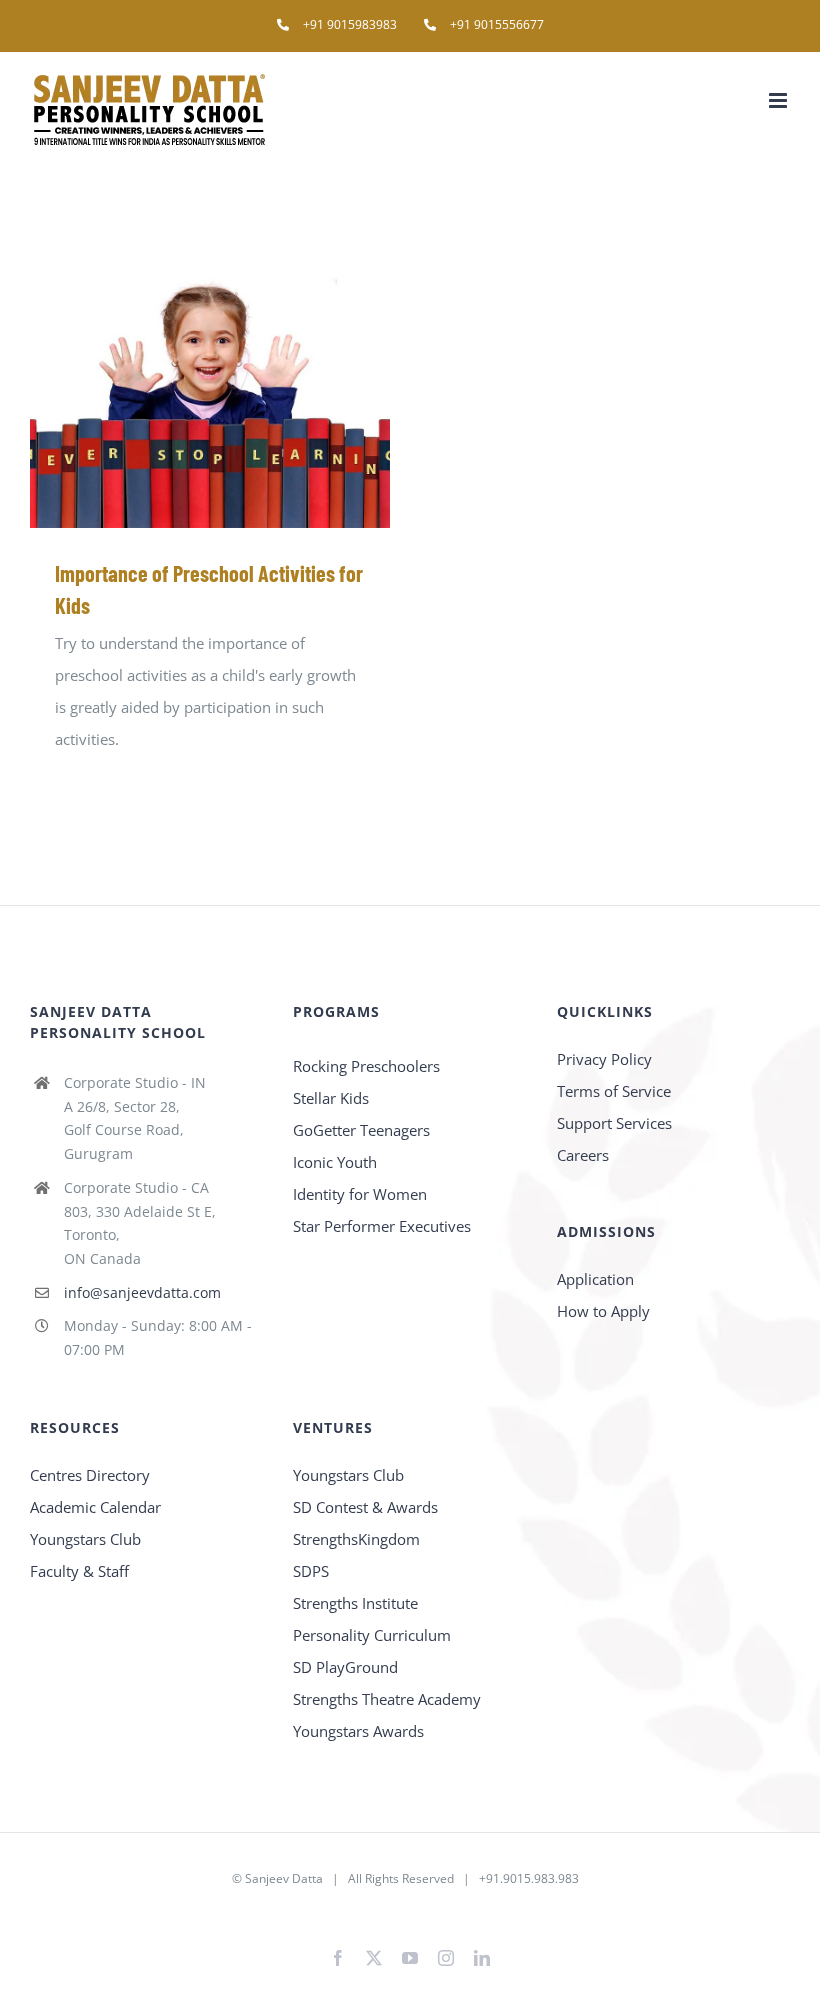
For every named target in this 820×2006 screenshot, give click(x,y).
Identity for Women (360, 1194)
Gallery (239, 393)
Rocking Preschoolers (366, 1066)
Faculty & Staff (79, 1571)
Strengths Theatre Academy (387, 1699)
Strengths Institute (355, 1603)
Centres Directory (90, 1475)
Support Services (614, 1123)
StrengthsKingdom (356, 1539)
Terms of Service (614, 1091)
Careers (583, 1155)
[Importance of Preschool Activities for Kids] (210, 393)
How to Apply (603, 1311)
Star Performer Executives (382, 1226)
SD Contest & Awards (365, 1507)
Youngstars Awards (358, 1731)
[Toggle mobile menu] (779, 100)
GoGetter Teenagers (361, 1130)
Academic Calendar (95, 1507)
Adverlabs (337, 1910)
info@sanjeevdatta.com (142, 1292)
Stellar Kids (331, 1098)
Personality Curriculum (372, 1635)
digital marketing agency (442, 1910)
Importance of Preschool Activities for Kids (181, 393)
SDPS (311, 1571)
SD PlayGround (345, 1667)
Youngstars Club (85, 1539)
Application (595, 1279)
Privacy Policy (604, 1059)
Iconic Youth (335, 1162)
